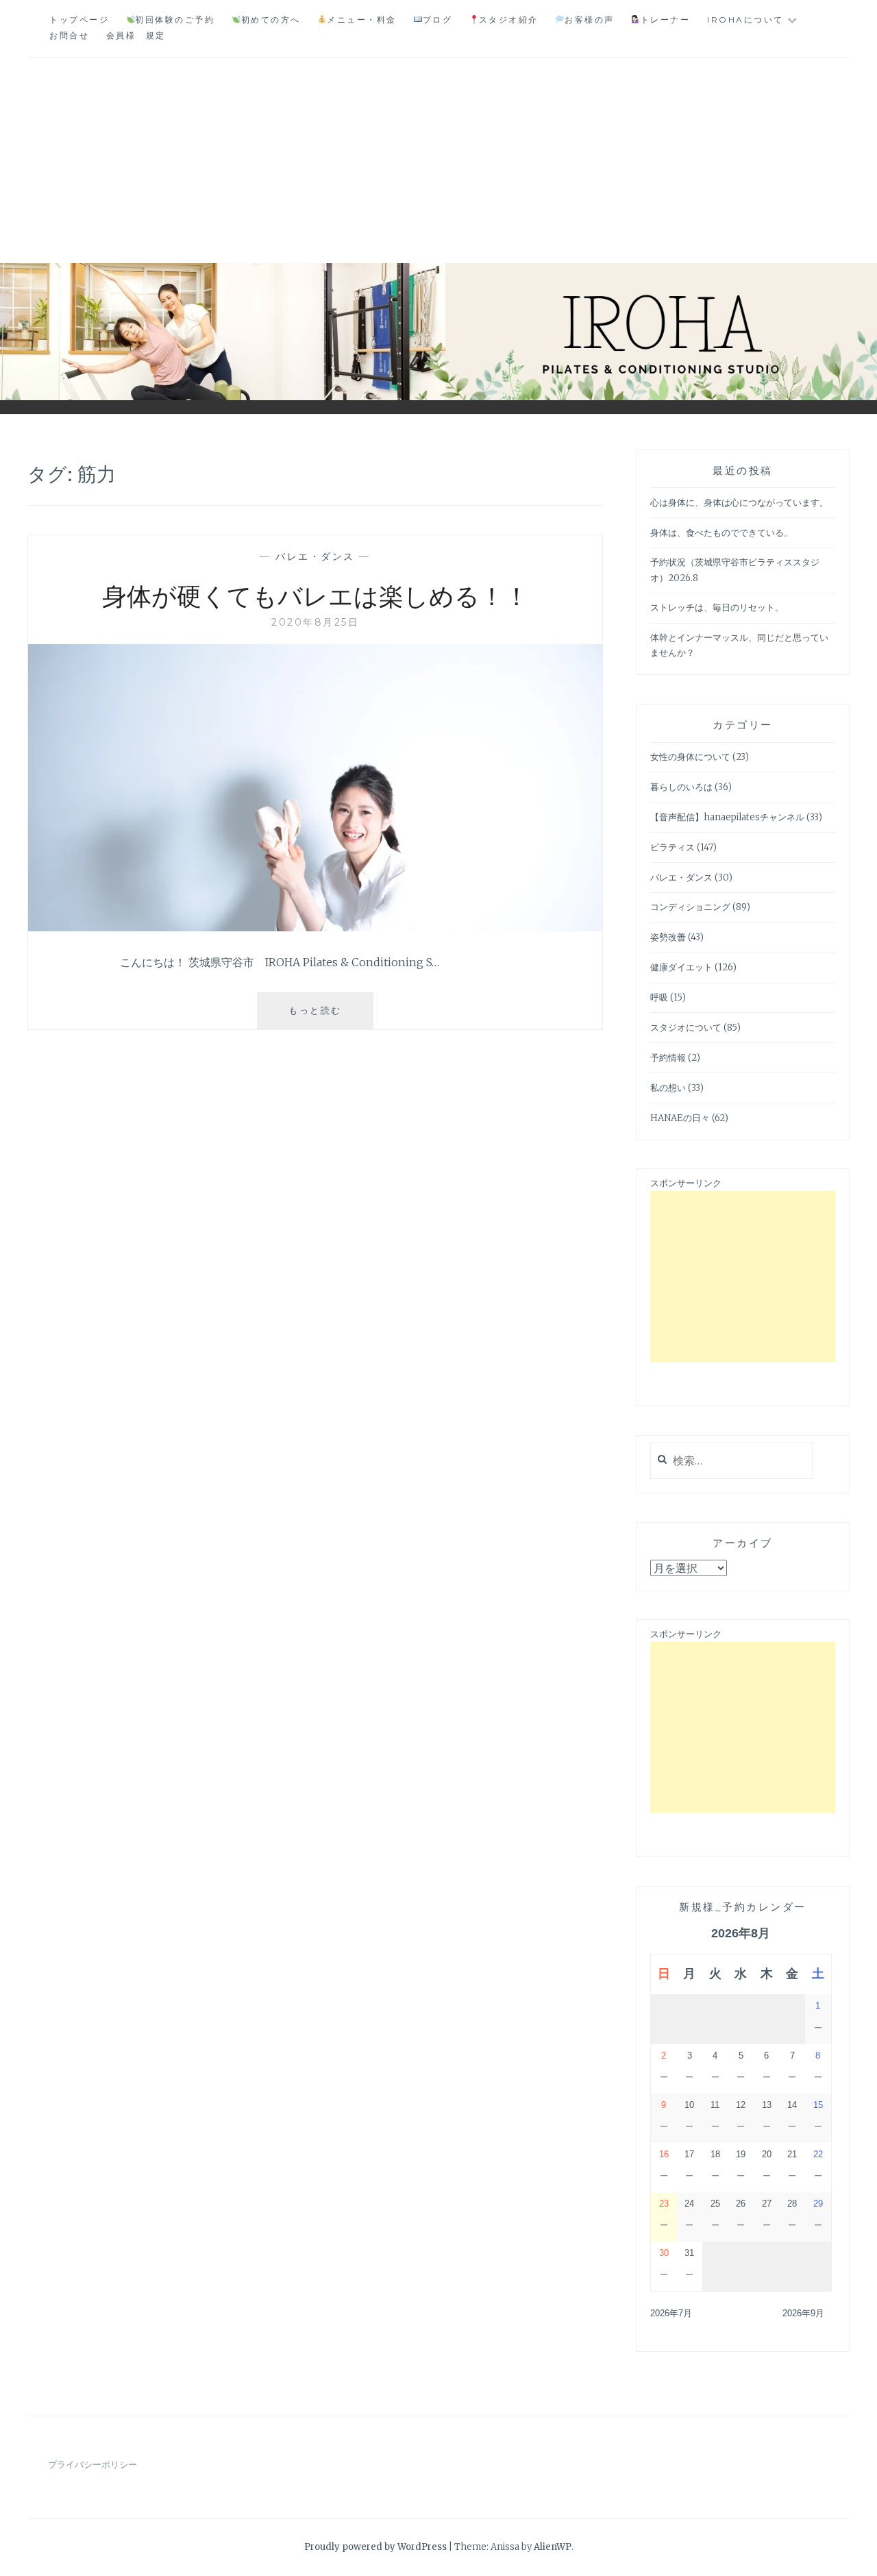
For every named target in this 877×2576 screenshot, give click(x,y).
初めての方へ (271, 20)
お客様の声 (589, 20)
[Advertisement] (438, 160)
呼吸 (659, 997)
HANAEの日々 (680, 1118)
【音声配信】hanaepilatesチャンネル (727, 817)
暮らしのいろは (681, 787)
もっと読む (331, 1017)
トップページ (79, 20)
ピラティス (672, 847)
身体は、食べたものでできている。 (721, 533)
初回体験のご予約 (175, 20)
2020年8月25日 (315, 622)
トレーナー (665, 20)
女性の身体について (690, 757)
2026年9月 (803, 2313)
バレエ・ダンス (315, 556)
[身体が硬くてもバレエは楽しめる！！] (315, 927)
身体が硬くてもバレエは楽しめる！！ (316, 595)
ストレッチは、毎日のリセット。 (717, 608)
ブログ (437, 20)
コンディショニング (690, 907)
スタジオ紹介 (509, 20)
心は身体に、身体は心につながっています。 (739, 503)
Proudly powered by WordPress (375, 2547)
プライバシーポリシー (92, 2465)
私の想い (668, 1088)
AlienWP (553, 2547)
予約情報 (668, 1058)
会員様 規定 (136, 35)
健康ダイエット (681, 967)
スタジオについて (686, 1028)
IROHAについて (745, 20)
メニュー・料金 (361, 20)
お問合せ (69, 35)
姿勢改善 (668, 937)
